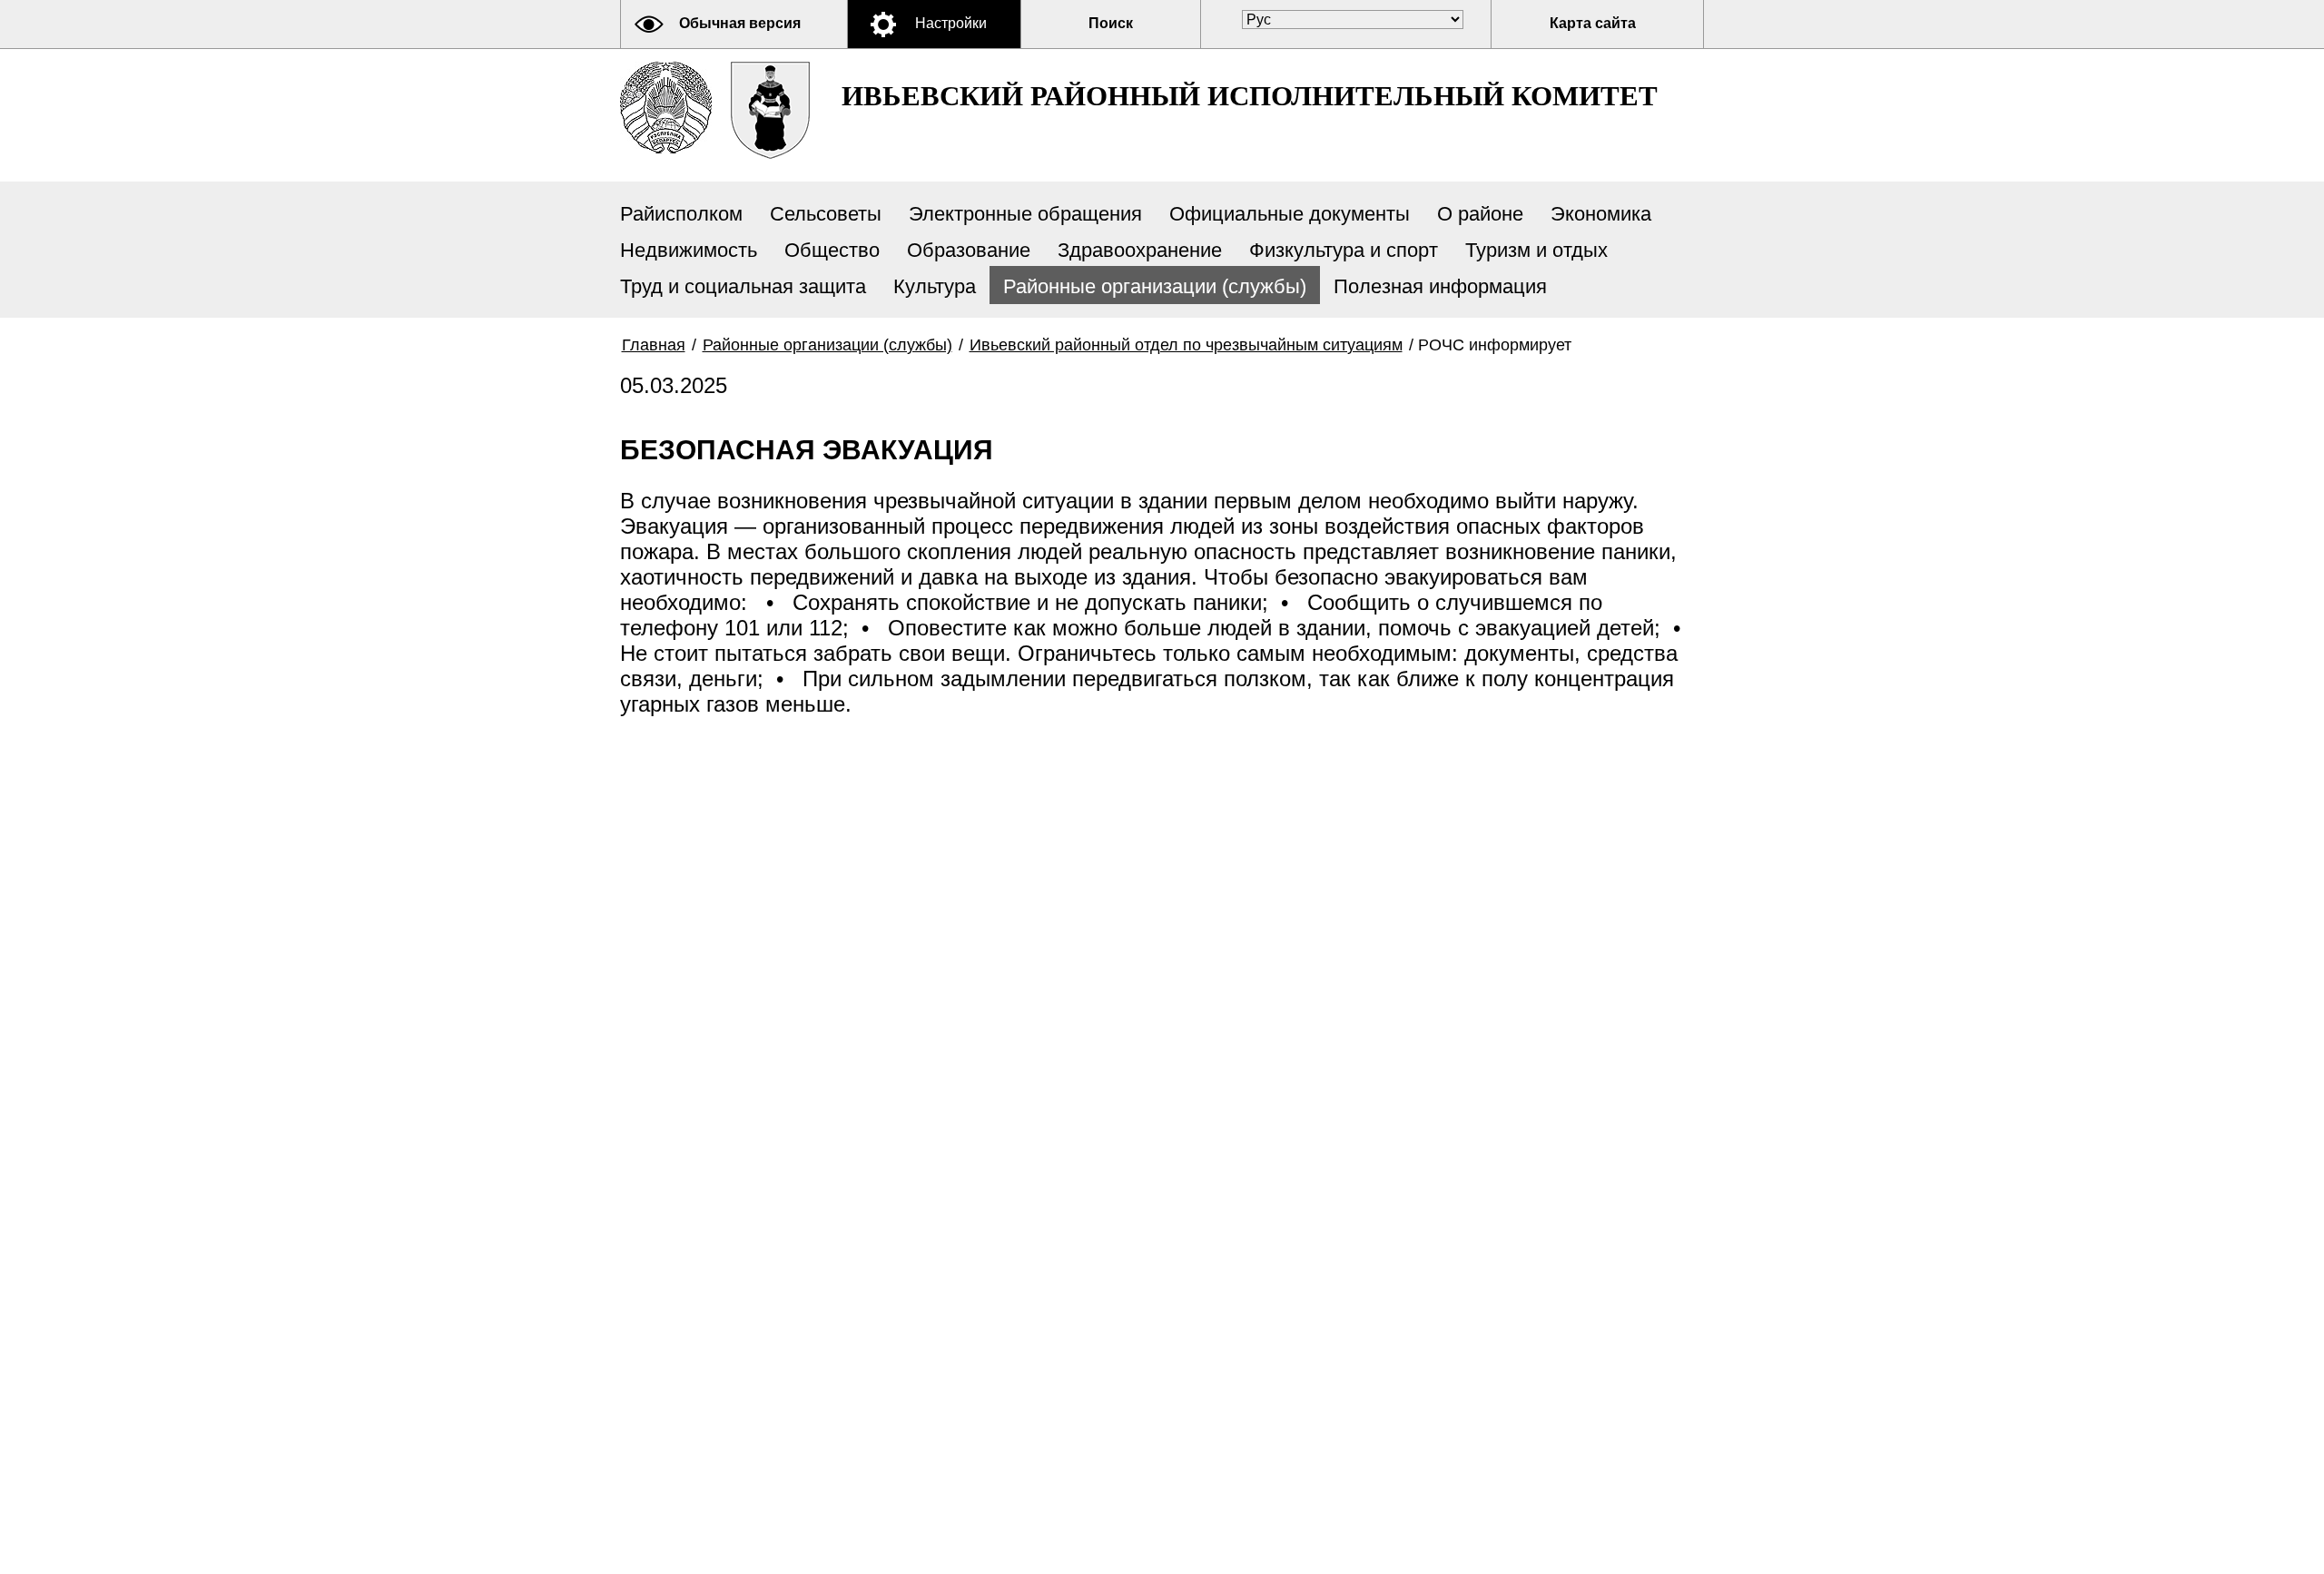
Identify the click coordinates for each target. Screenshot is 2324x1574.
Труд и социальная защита (743, 286)
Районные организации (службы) (1155, 286)
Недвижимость (689, 250)
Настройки (951, 23)
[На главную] (666, 108)
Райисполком (681, 214)
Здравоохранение (1140, 250)
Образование (969, 250)
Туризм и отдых (1536, 250)
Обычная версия (740, 23)
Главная (654, 345)
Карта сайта (1593, 23)
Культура (935, 286)
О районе (1480, 214)
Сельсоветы (826, 214)
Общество (832, 250)
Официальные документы (1290, 214)
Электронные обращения (1025, 214)
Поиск (1111, 23)
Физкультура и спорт (1344, 250)
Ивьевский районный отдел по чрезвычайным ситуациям (1186, 345)
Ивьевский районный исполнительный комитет (1250, 96)
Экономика (1601, 214)
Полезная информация (1440, 286)
